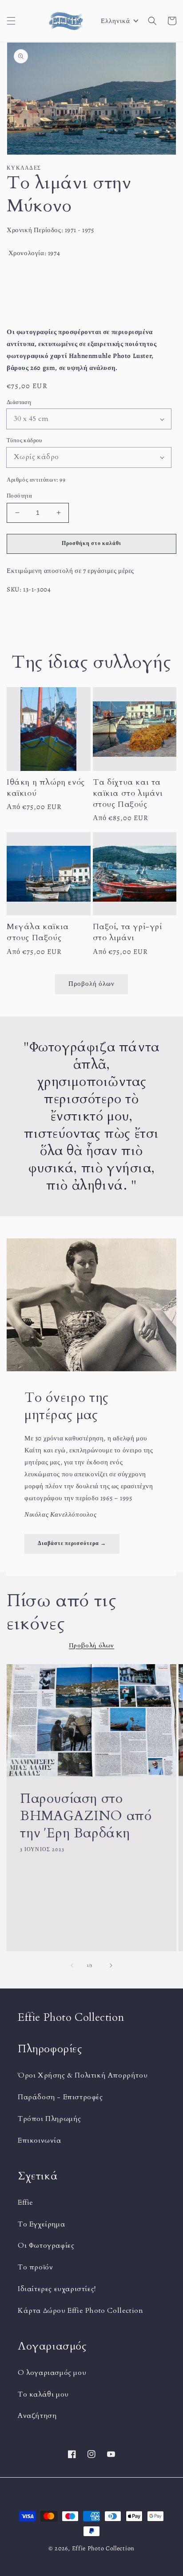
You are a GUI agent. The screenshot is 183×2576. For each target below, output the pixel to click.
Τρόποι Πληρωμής (50, 2119)
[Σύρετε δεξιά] (111, 1965)
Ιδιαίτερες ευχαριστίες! (57, 2289)
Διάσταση (19, 402)
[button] (11, 21)
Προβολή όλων (91, 984)
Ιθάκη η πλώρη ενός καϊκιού (46, 788)
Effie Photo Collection (103, 2548)
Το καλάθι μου (43, 2394)
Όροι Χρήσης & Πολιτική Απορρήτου (83, 2075)
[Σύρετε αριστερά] (72, 1965)
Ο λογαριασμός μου (52, 2373)
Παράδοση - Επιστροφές (60, 2097)
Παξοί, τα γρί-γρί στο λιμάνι (127, 932)
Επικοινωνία (40, 2140)
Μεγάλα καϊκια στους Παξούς (38, 932)
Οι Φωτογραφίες (46, 2245)
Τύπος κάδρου (24, 440)
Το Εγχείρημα (41, 2224)
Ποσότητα (19, 496)
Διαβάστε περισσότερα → (72, 1543)
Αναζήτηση (37, 2416)
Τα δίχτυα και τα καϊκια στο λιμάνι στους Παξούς (128, 793)
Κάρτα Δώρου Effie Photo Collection (80, 2311)
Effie (26, 2202)
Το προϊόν (35, 2267)
